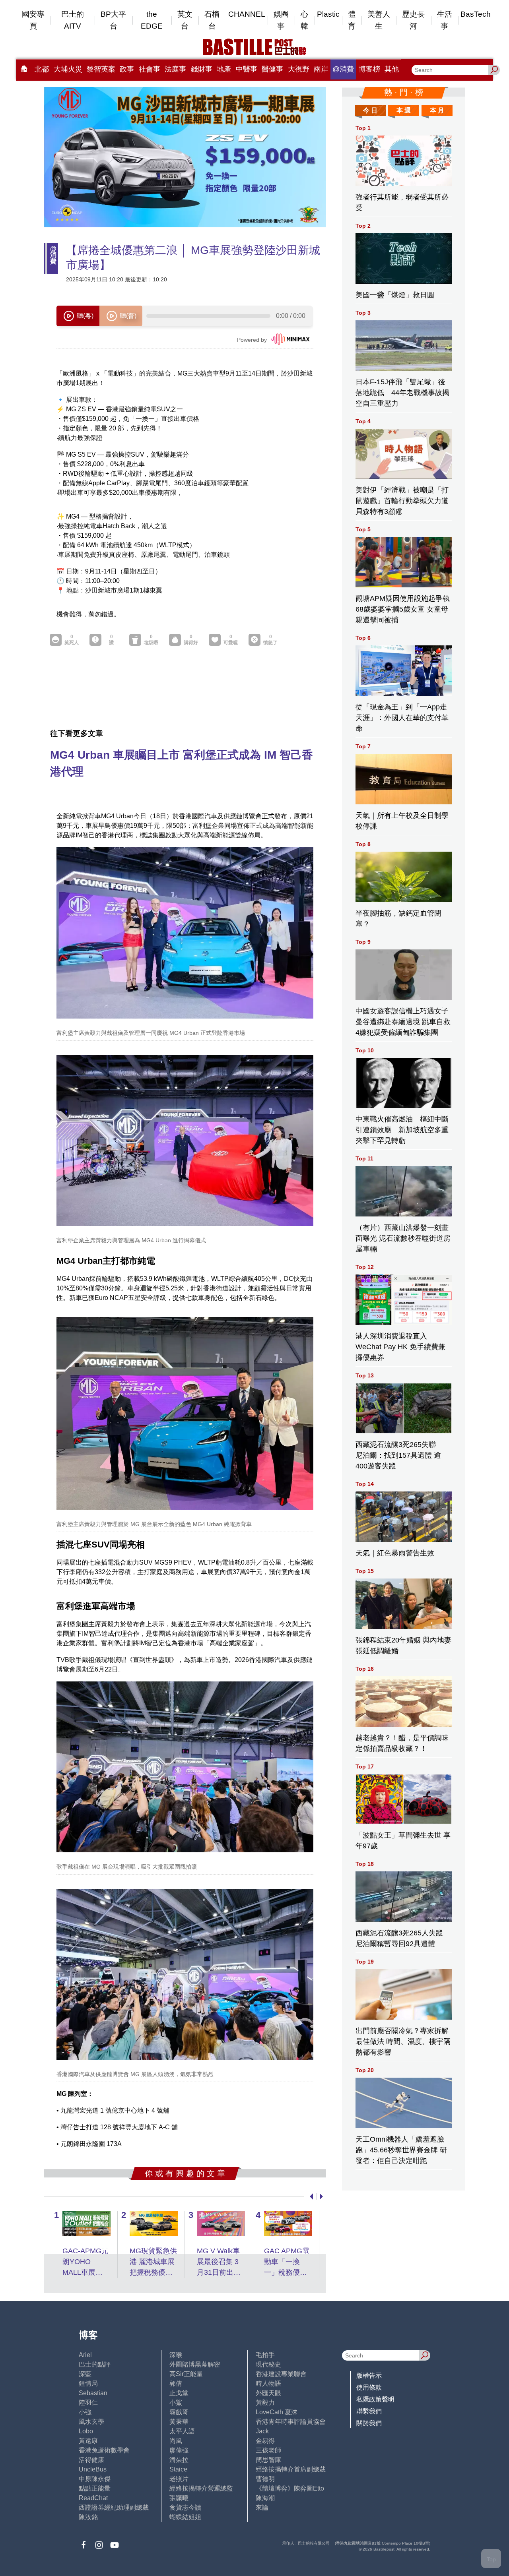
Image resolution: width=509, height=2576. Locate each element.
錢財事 (202, 69)
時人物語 (268, 2383)
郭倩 (176, 2383)
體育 (352, 20)
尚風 (176, 2441)
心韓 (304, 20)
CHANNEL (247, 14)
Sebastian (93, 2393)
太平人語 (182, 2431)
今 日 (370, 110)
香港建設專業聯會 (281, 2374)
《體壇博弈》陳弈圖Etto (290, 2488)
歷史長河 (413, 20)
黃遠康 (88, 2441)
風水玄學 (91, 2422)
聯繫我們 (369, 2411)
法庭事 (175, 69)
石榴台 (212, 20)
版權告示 (369, 2376)
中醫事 (247, 69)
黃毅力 (265, 2403)
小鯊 (176, 2403)
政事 (127, 69)
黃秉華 (179, 2422)
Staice (178, 2469)
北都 (42, 69)
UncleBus (93, 2469)
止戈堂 (179, 2393)
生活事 (445, 20)
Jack (262, 2431)
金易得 (265, 2441)
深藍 (85, 2374)
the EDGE (152, 20)
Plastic (328, 14)
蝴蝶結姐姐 (185, 2517)
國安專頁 (33, 20)
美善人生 (379, 20)
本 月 (437, 110)
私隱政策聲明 (375, 2399)
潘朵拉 (179, 2460)
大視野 (299, 69)
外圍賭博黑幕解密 (195, 2364)
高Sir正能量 (186, 2374)
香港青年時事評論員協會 (291, 2422)
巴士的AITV (73, 20)
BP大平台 (113, 20)
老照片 (179, 2479)
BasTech (476, 14)
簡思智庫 (268, 2460)
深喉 (176, 2355)
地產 (224, 69)
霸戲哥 (179, 2412)
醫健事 (272, 69)
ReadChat (93, 2498)
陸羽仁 (88, 2403)
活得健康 (91, 2460)
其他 (392, 69)
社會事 (150, 69)
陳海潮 (265, 2498)
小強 (85, 2412)
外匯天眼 (268, 2393)
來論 (262, 2507)
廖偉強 (179, 2450)
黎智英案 (101, 69)
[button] (310, 2196)
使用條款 (369, 2387)
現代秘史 (268, 2364)
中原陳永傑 (95, 2479)
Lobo (86, 2431)
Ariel (85, 2355)
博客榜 (369, 69)
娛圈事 (281, 20)
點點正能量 (95, 2488)
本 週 (404, 110)
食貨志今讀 (185, 2507)
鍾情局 (88, 2383)
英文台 (185, 20)
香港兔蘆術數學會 (104, 2450)
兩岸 (321, 69)
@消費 (343, 69)
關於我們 (369, 2423)
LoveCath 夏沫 (277, 2412)
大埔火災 (68, 69)
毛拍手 (265, 2355)
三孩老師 (268, 2450)
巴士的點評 (95, 2364)
